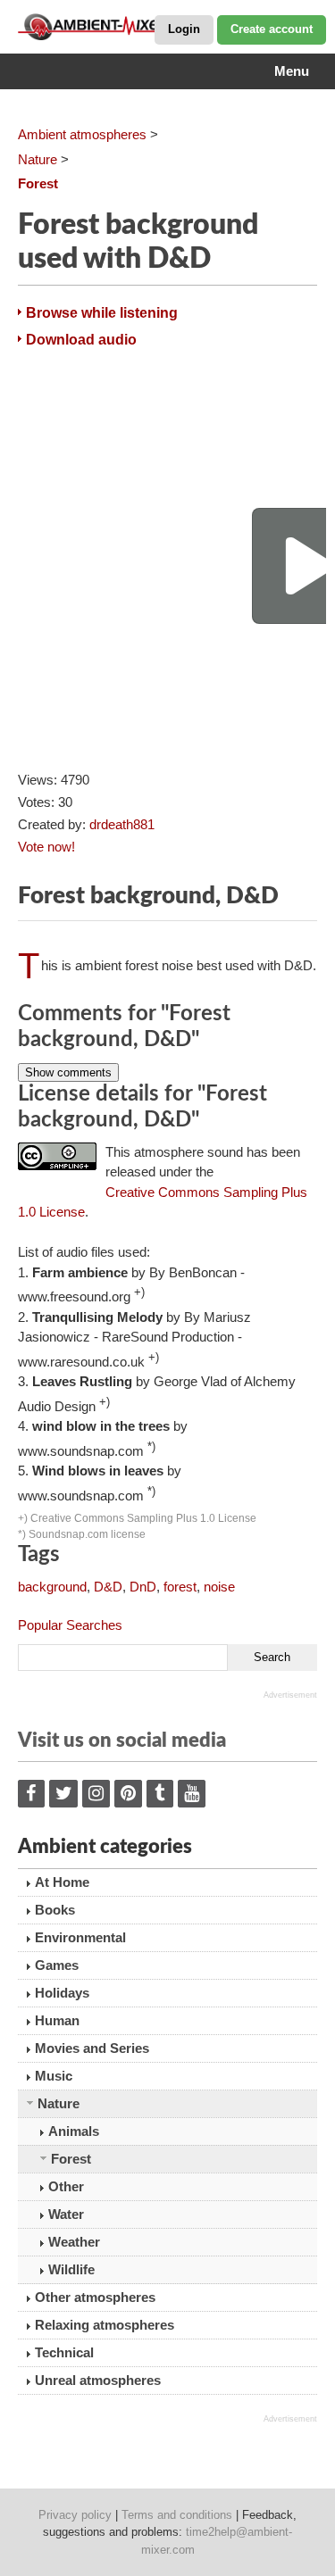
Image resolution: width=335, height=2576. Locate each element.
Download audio (81, 340)
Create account (272, 29)
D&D (108, 1587)
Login (184, 29)
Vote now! (46, 847)
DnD (143, 1587)
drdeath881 (122, 824)
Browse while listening (102, 313)
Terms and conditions (177, 2515)
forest (180, 1587)
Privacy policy (75, 2515)
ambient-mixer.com (107, 27)
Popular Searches (70, 1625)
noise (219, 1587)
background (52, 1587)
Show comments (68, 1072)
